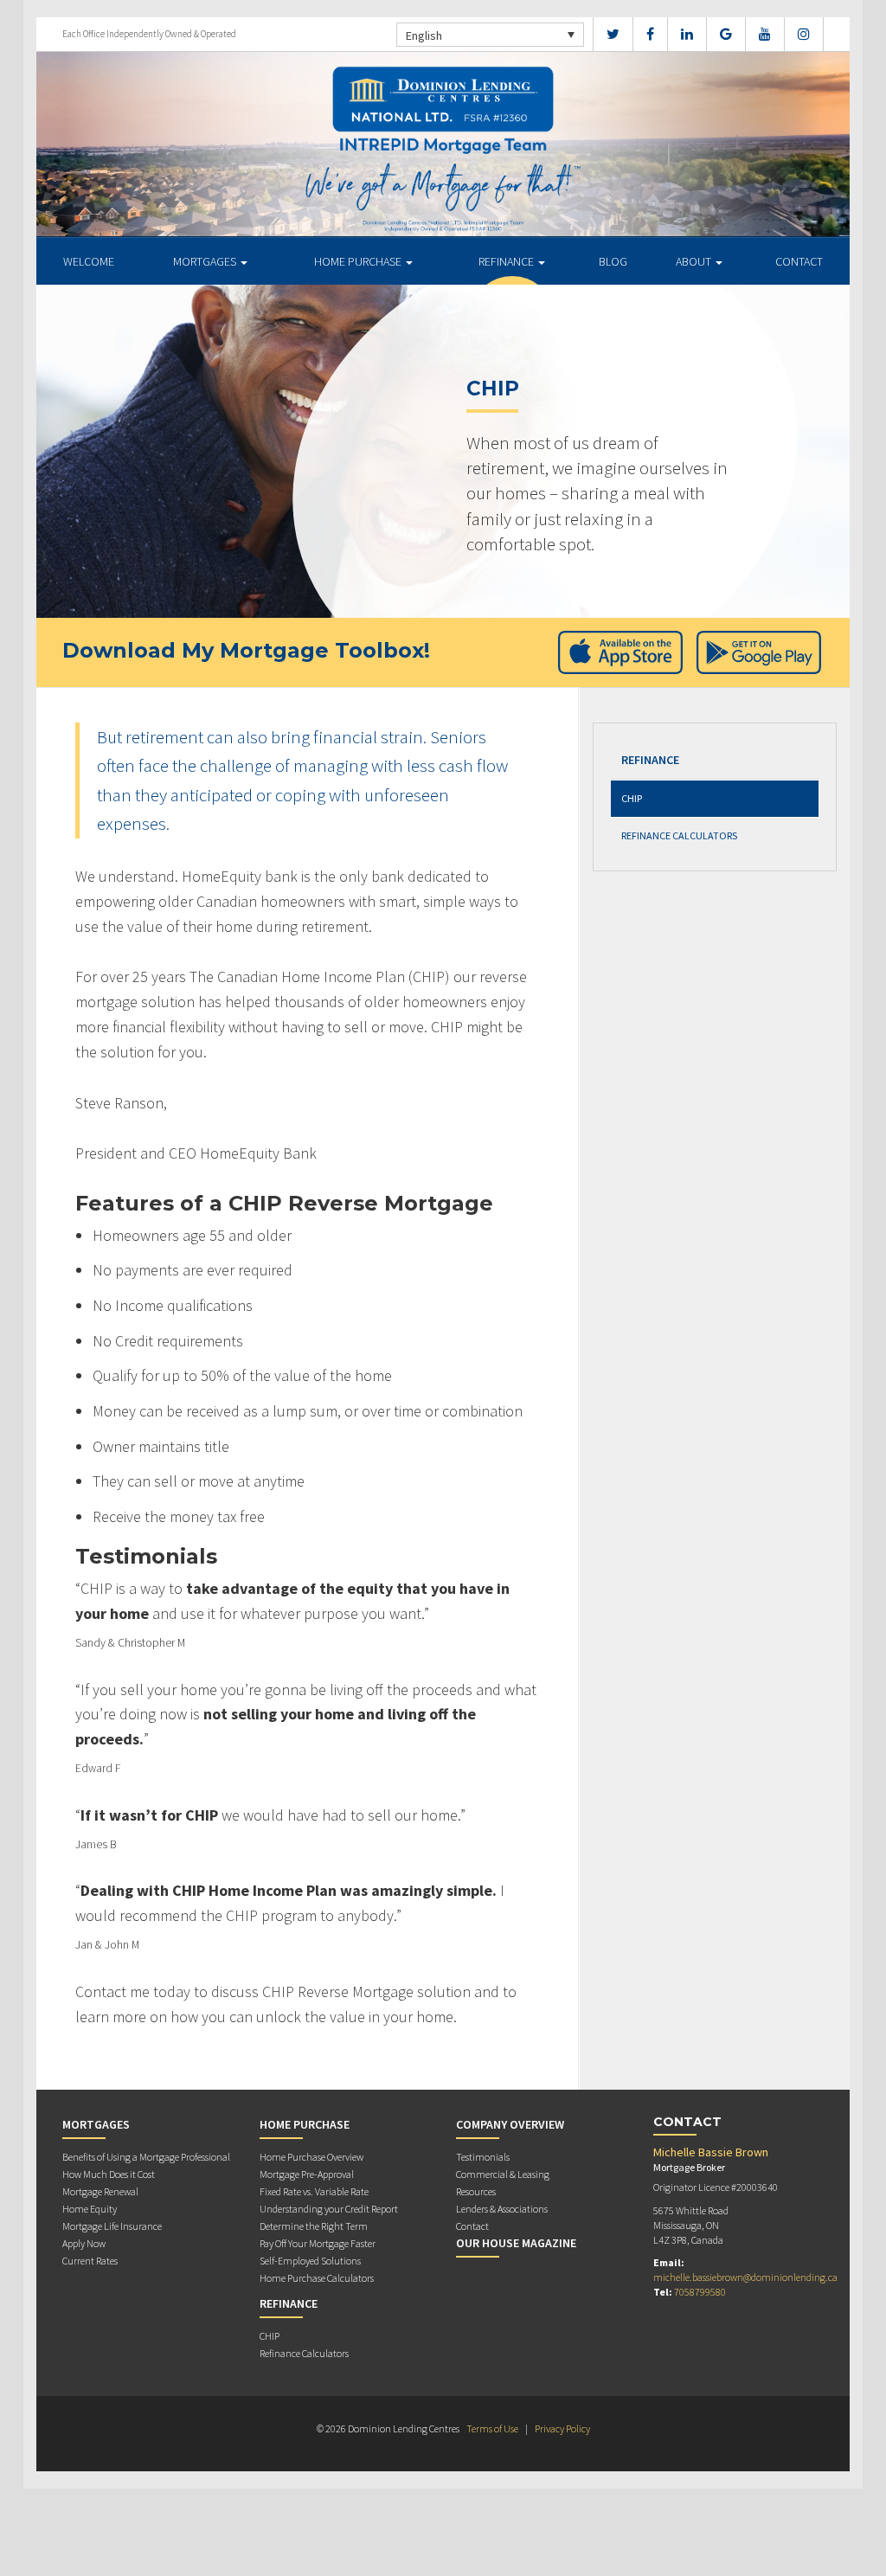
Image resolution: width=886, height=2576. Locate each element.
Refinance (507, 261)
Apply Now (84, 2243)
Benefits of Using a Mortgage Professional (146, 2157)
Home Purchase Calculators (317, 2278)
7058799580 (700, 2292)
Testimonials (483, 2157)
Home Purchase (359, 261)
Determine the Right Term (314, 2226)
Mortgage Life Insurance (112, 2226)
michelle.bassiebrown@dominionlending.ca (745, 2277)
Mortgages (206, 261)
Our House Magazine (516, 2243)
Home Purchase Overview (311, 2157)
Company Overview (510, 2124)
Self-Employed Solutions (310, 2261)
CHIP (632, 798)
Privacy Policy (562, 2428)
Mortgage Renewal (100, 2191)
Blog (613, 261)
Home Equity (90, 2209)
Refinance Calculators (679, 835)
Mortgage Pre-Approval (307, 2174)
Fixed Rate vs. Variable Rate (314, 2191)
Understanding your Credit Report (329, 2209)
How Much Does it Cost (109, 2174)
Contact (799, 261)
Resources (476, 2191)
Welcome (89, 261)
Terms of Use (492, 2428)
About (695, 261)
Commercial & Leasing (503, 2174)
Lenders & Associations (502, 2209)
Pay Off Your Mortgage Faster (318, 2243)
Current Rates (90, 2261)
